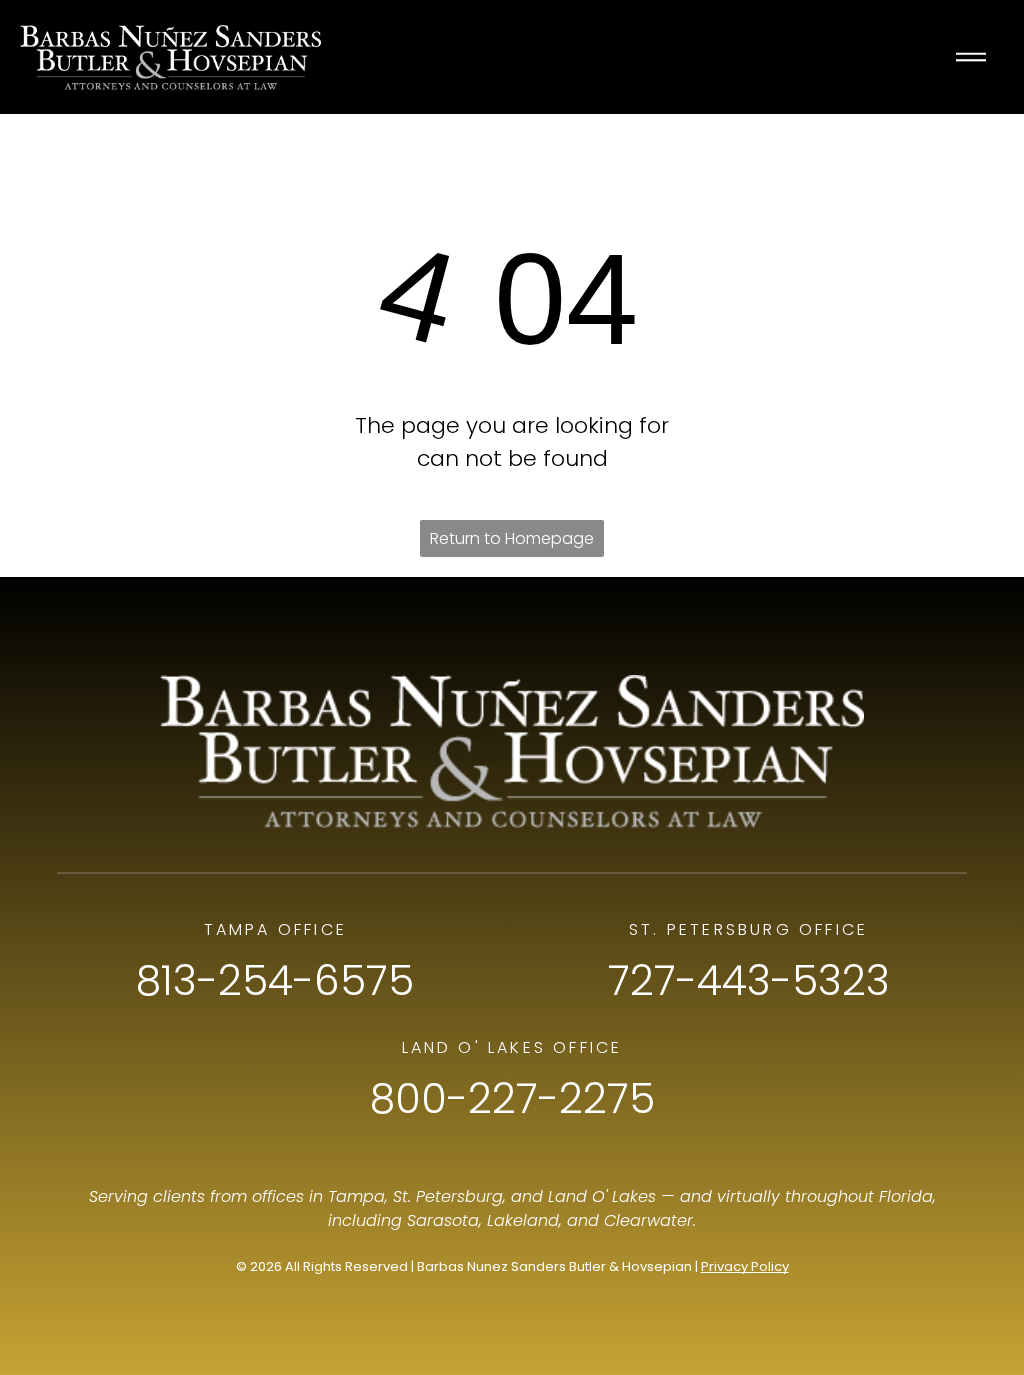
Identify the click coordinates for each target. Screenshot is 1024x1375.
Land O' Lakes (602, 1196)
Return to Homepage (512, 538)
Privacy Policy (745, 1266)
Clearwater (648, 1220)
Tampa (356, 1196)
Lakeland (523, 1220)
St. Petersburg (448, 1196)
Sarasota (443, 1220)
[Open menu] (971, 57)
